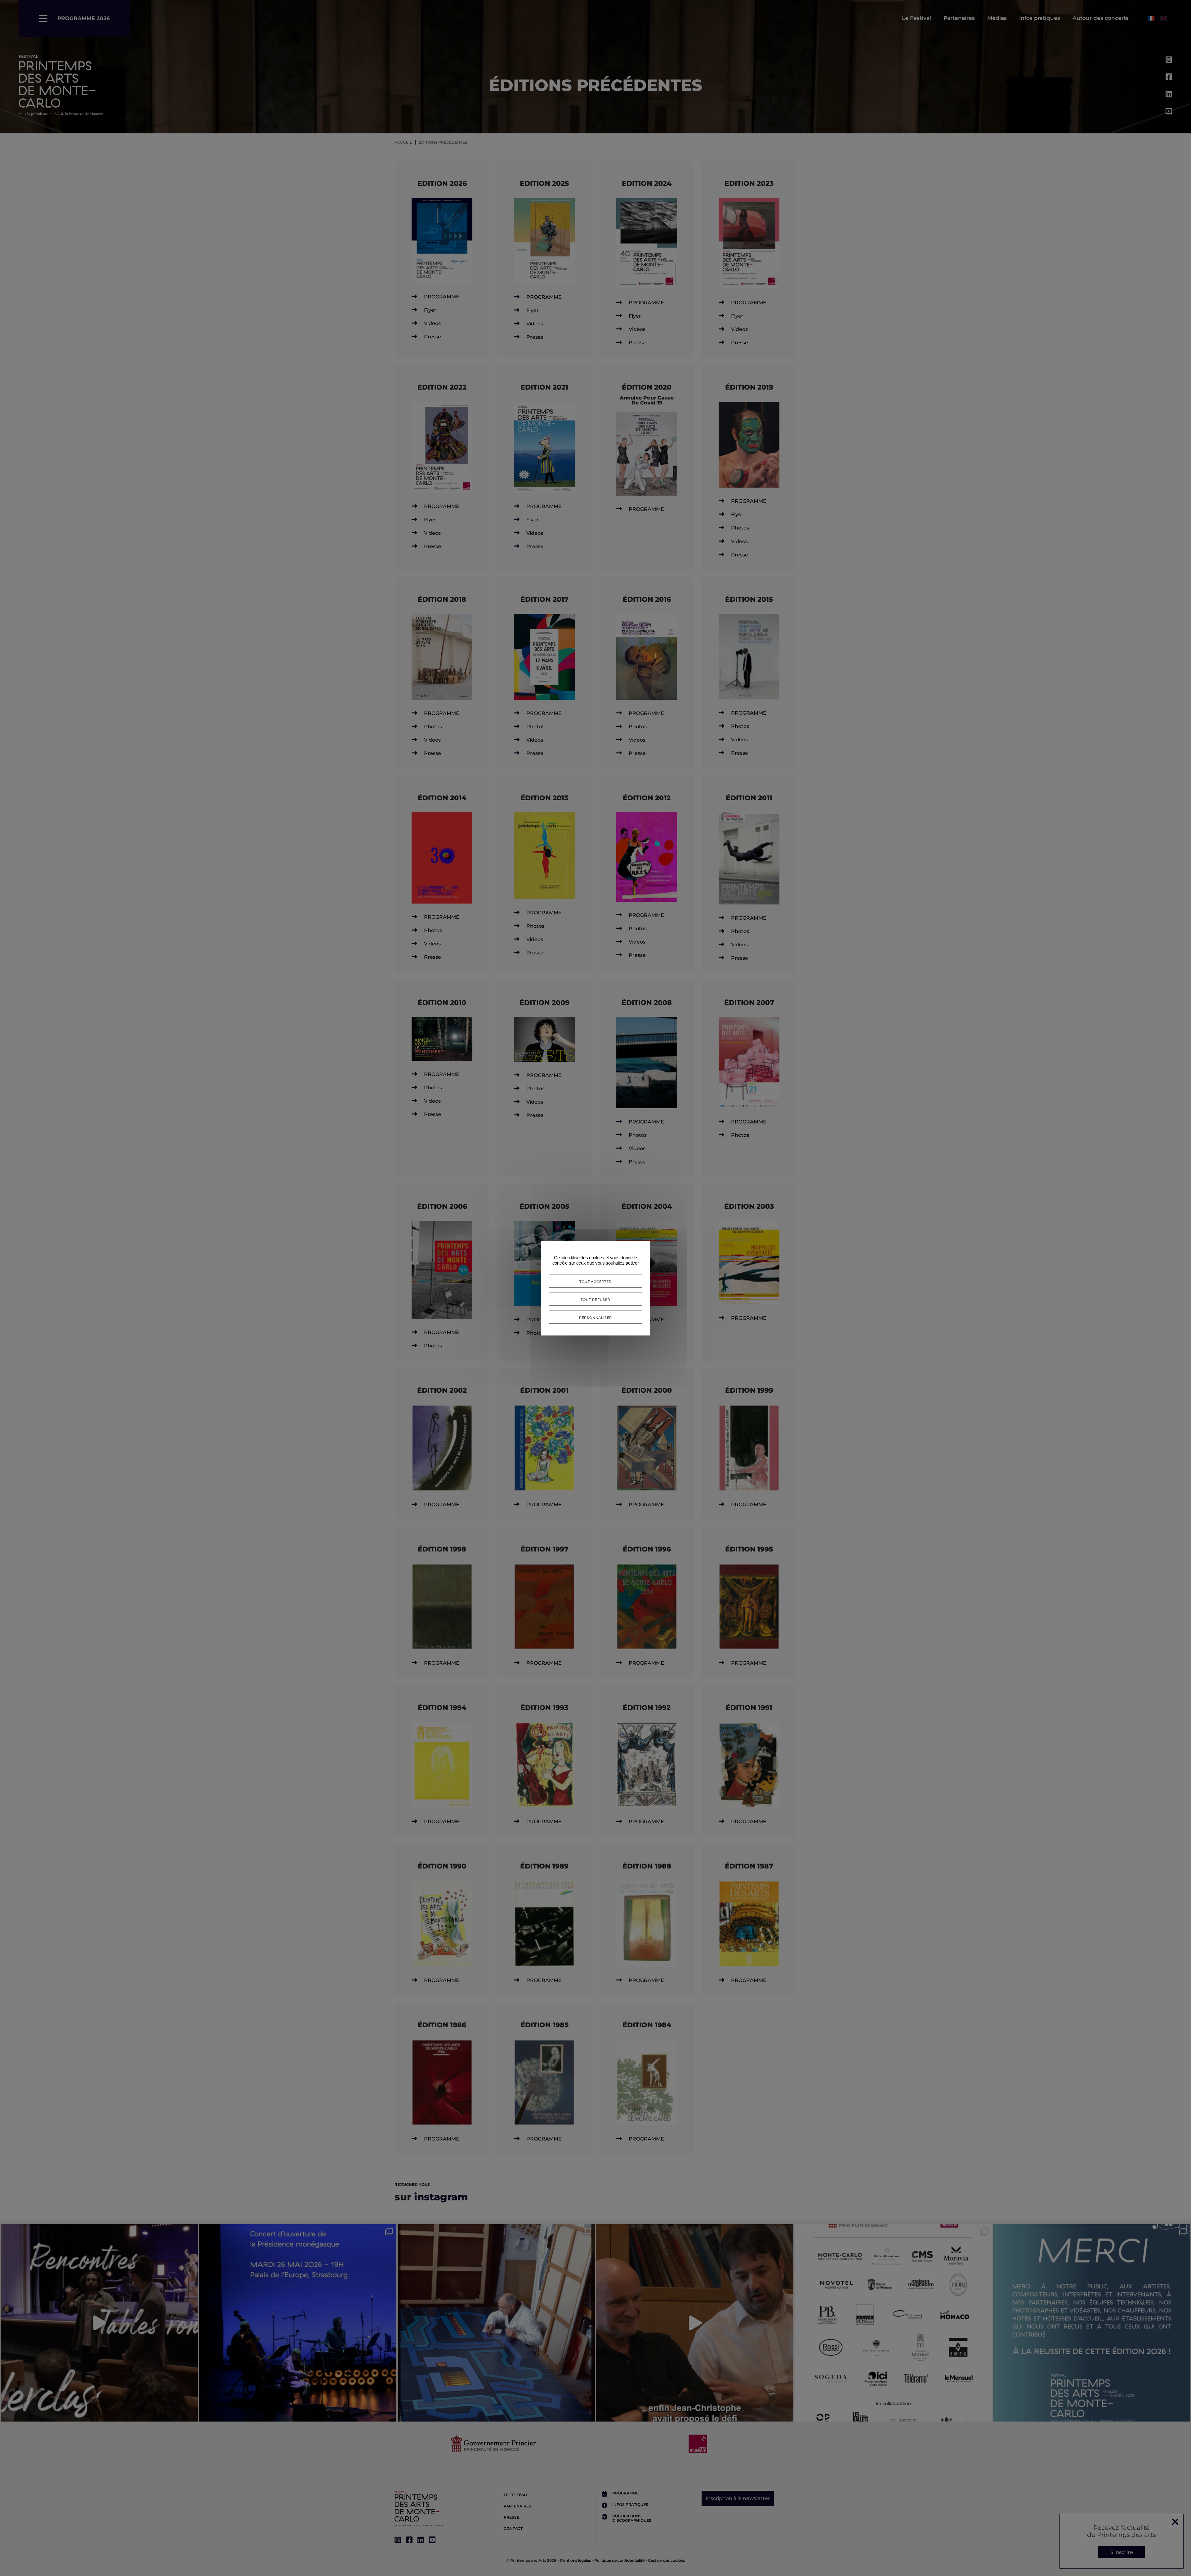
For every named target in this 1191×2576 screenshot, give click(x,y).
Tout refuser (595, 1299)
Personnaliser (595, 1317)
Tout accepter (595, 1281)
